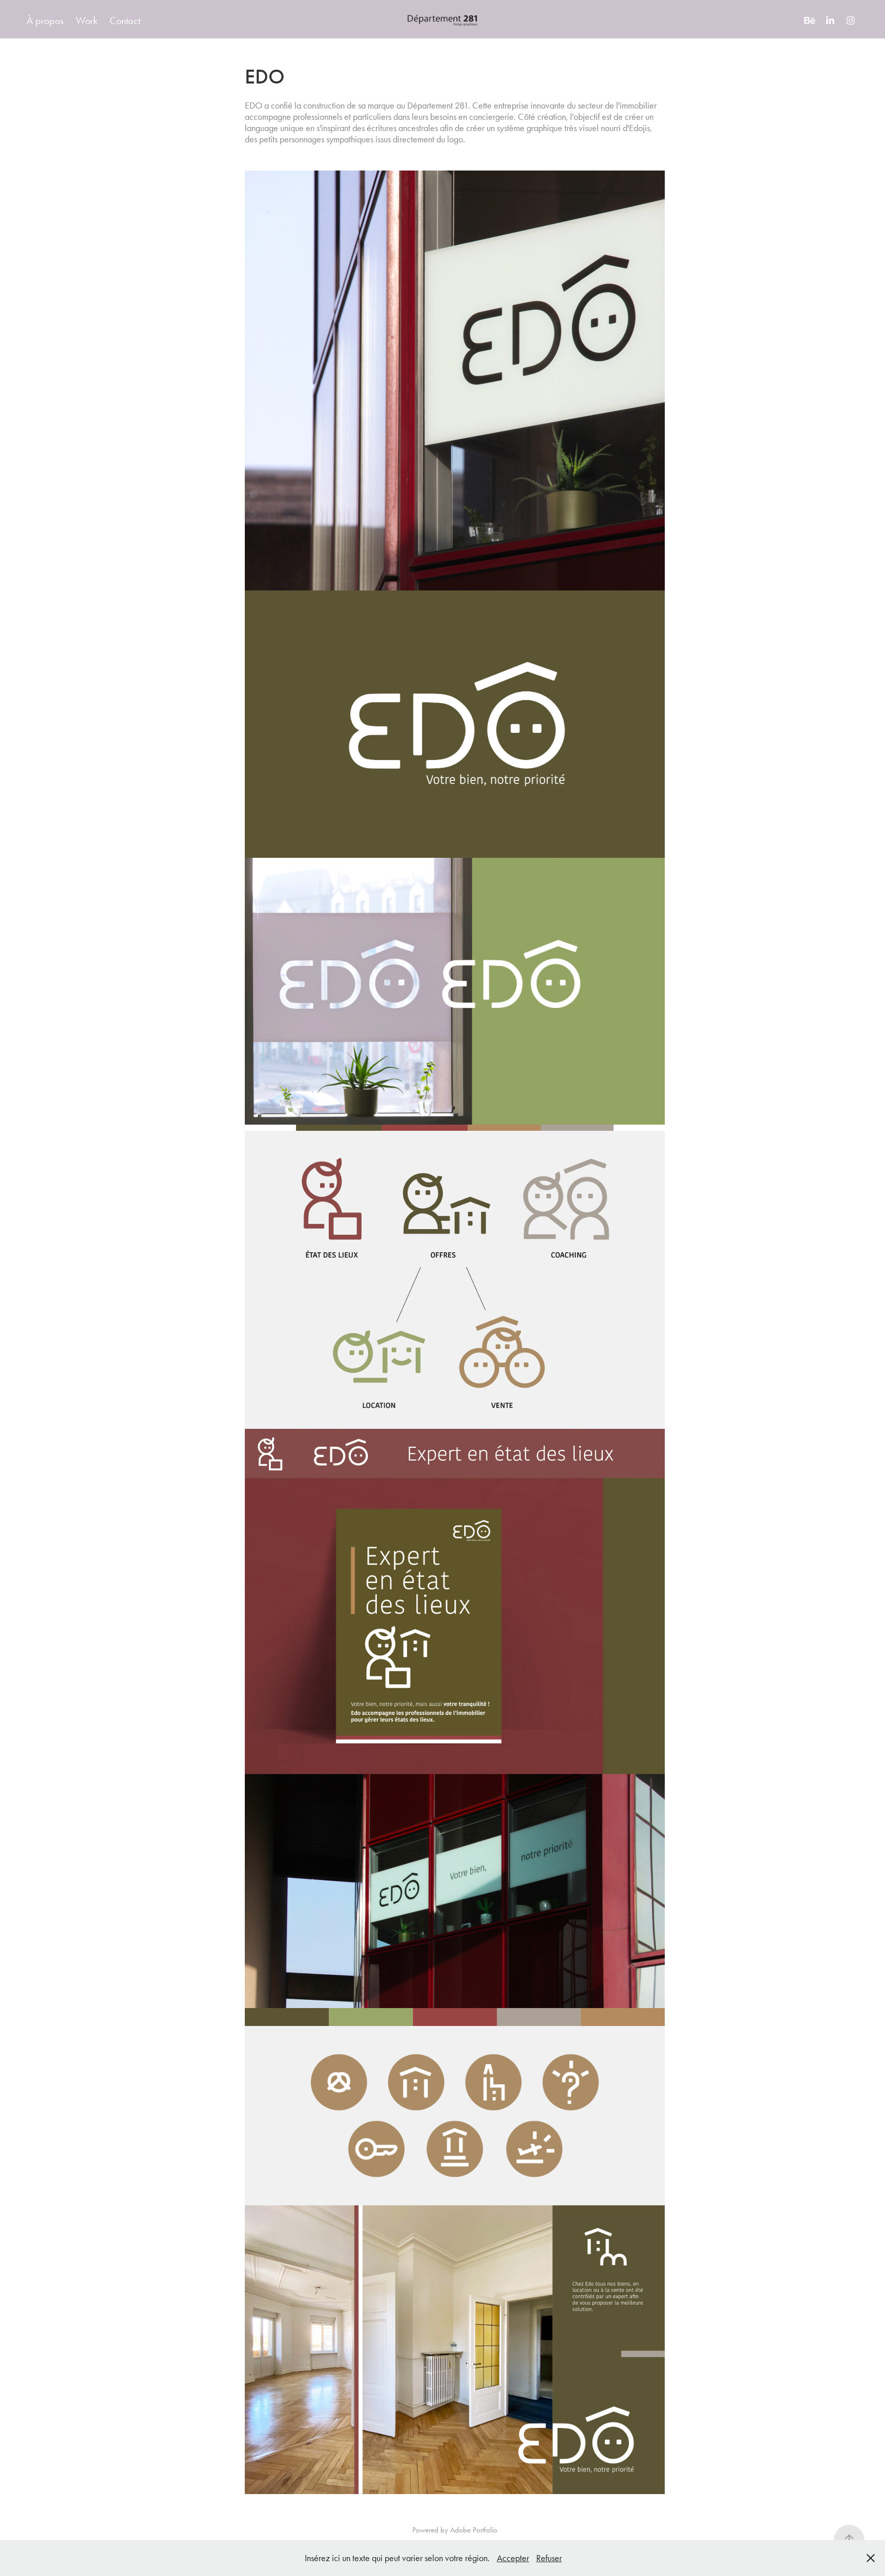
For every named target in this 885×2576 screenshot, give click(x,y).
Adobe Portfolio (474, 2530)
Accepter (513, 2558)
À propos (45, 20)
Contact (125, 20)
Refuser (549, 2558)
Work (87, 20)
